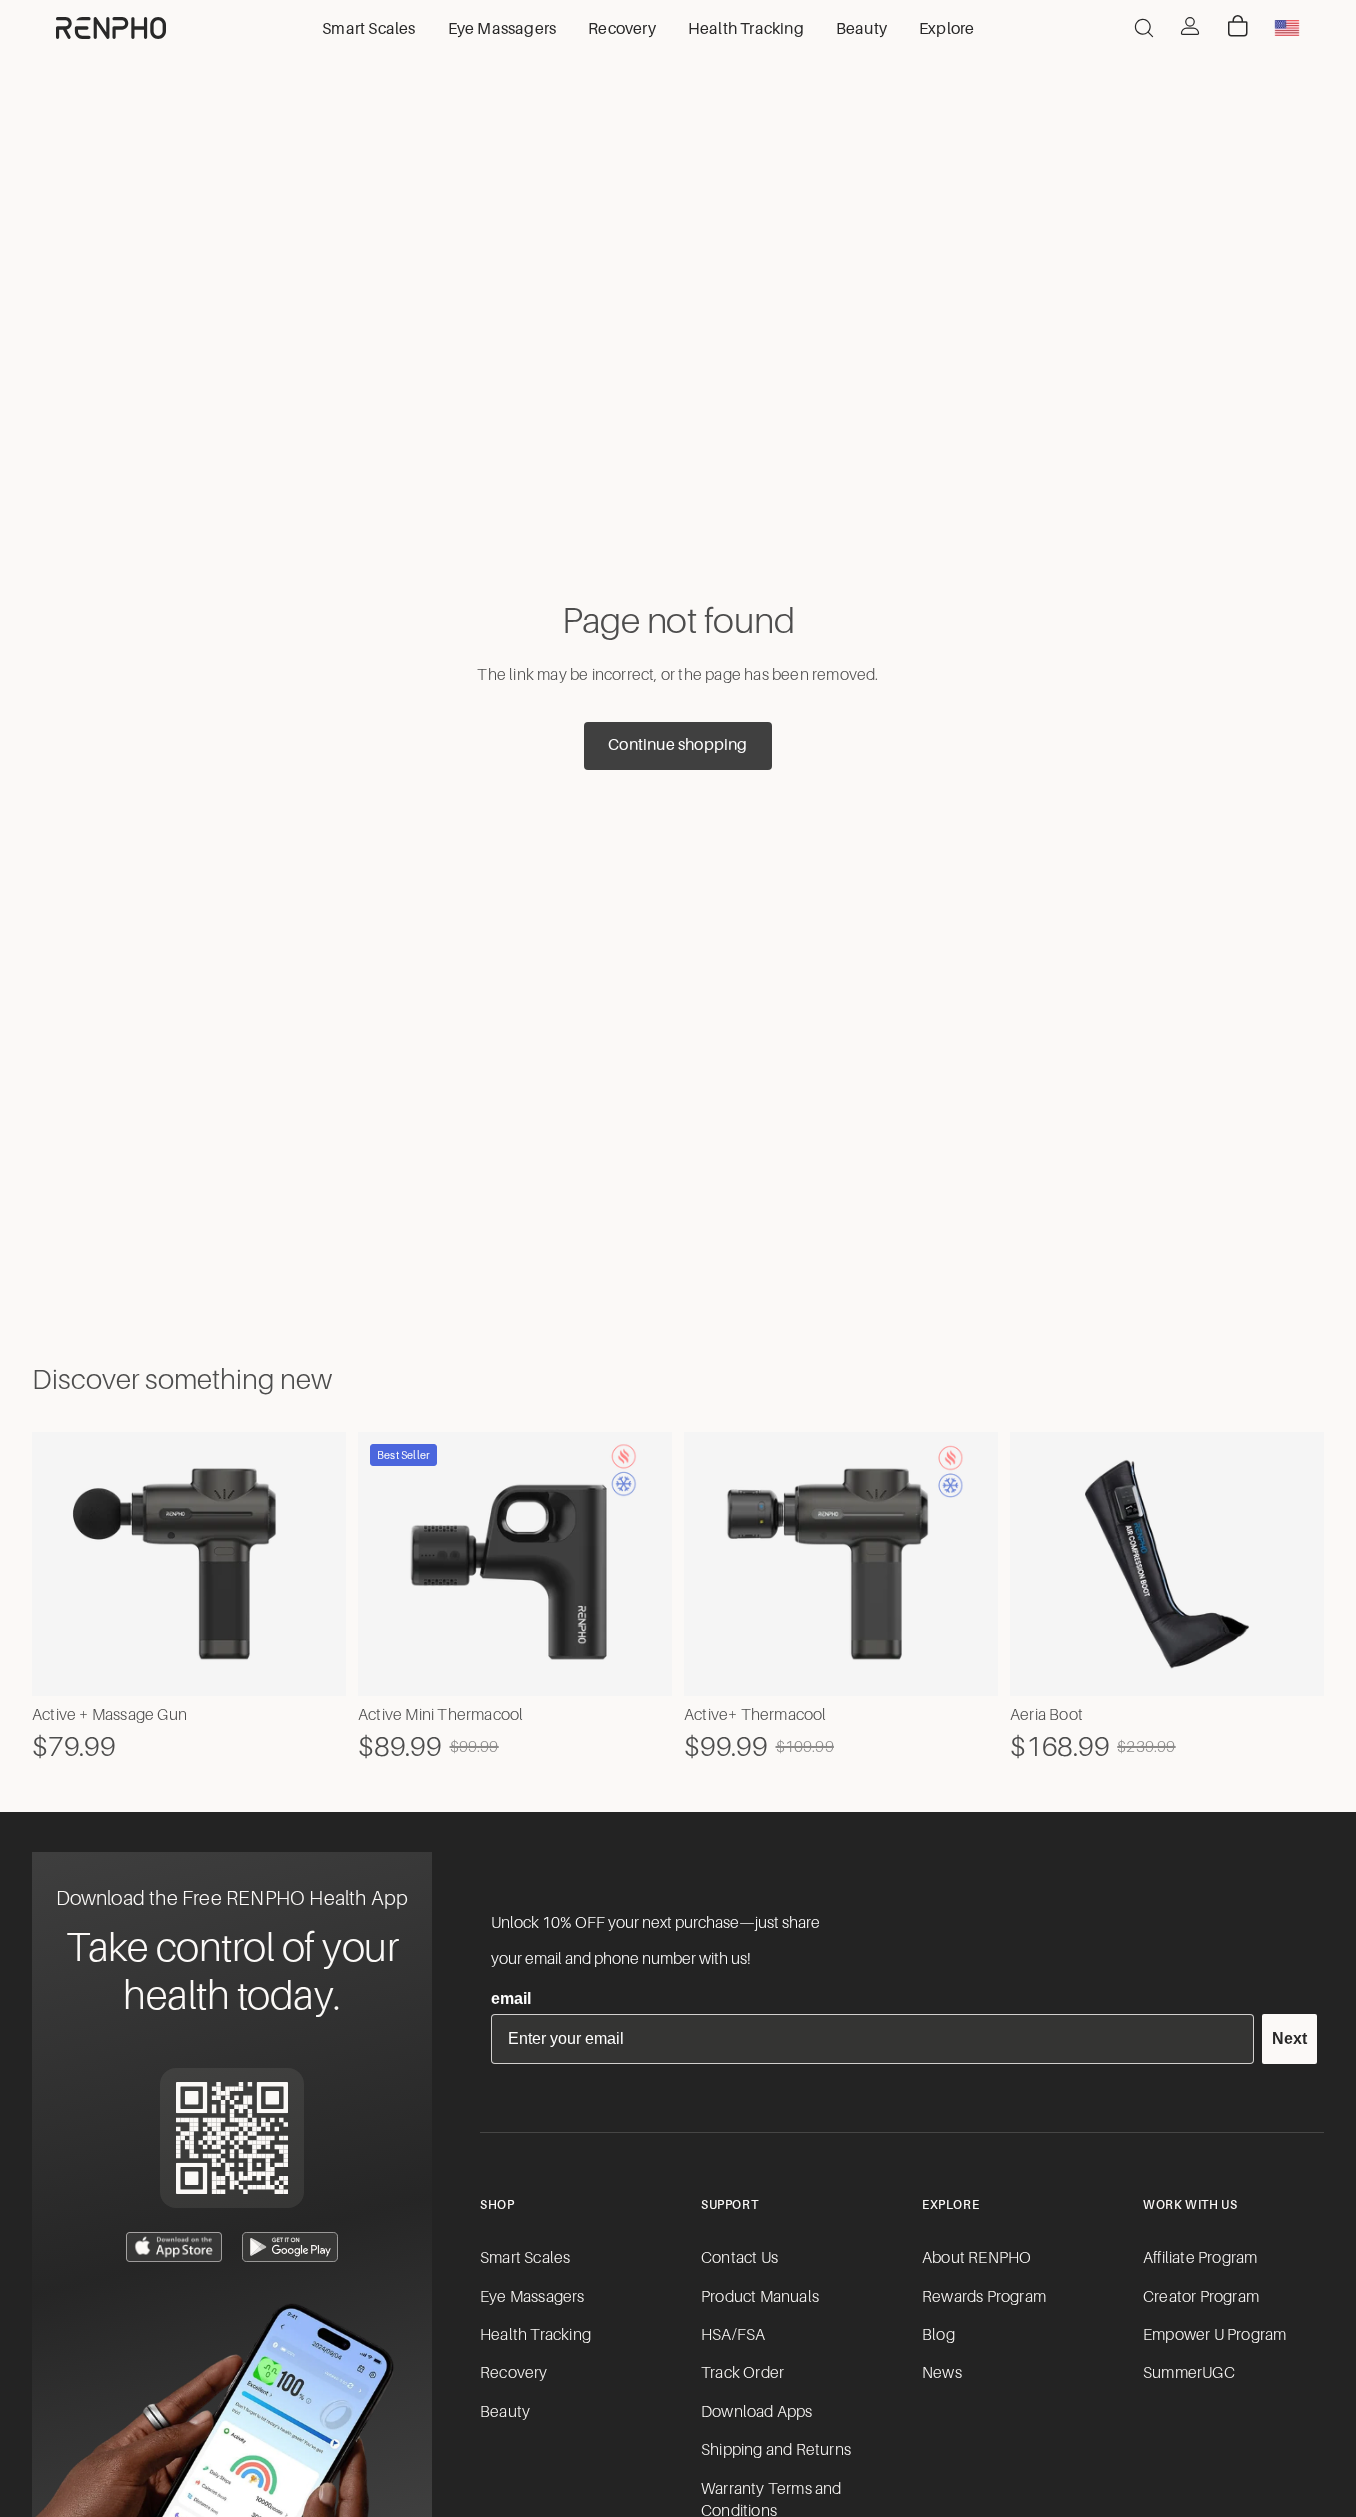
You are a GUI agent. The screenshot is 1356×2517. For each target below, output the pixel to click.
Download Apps (757, 2412)
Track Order (742, 2373)
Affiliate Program (1200, 2258)
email (511, 1998)
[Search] (1144, 28)
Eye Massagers (532, 2297)
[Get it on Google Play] (290, 2247)
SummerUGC (1189, 2373)
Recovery (514, 2373)
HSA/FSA (733, 2335)
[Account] (1190, 26)
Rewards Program (984, 2297)
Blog (938, 2335)
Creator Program (1201, 2297)
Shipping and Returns (776, 2450)
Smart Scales (525, 2258)
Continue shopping (677, 745)
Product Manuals (760, 2297)
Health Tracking (535, 2335)
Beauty (505, 2412)
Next (1289, 2038)
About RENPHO (976, 2258)
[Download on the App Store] (174, 2247)
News (942, 2373)
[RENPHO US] (111, 28)
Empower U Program (1214, 2335)
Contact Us (739, 2258)
